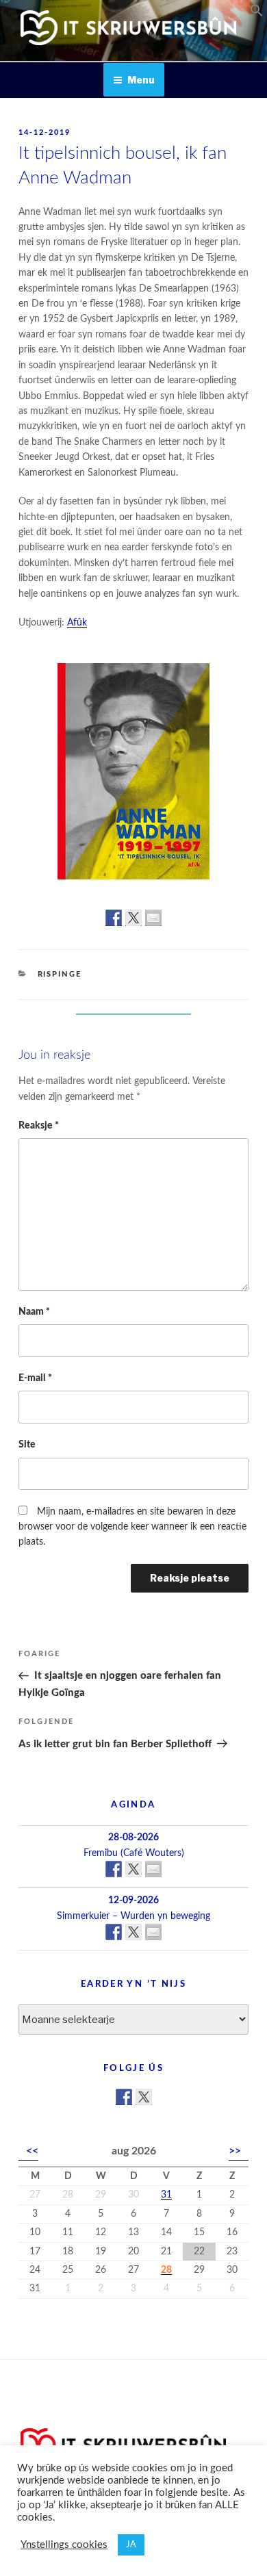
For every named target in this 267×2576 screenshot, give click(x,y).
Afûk (77, 623)
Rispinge (60, 974)
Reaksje (39, 1126)
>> (235, 2151)
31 (166, 2195)
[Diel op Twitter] (133, 918)
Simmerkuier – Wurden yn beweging (133, 1916)
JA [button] (131, 2545)
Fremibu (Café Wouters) (134, 1853)
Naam (34, 1312)
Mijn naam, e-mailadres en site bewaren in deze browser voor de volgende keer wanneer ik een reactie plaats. (132, 1527)
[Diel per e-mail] (153, 918)
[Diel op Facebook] (114, 918)
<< (32, 2151)
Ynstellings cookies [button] (64, 2545)
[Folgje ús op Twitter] (144, 2097)
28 (166, 2270)
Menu (141, 80)
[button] (257, 14)
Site (27, 1445)
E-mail (35, 1378)
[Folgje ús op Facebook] (124, 2097)
